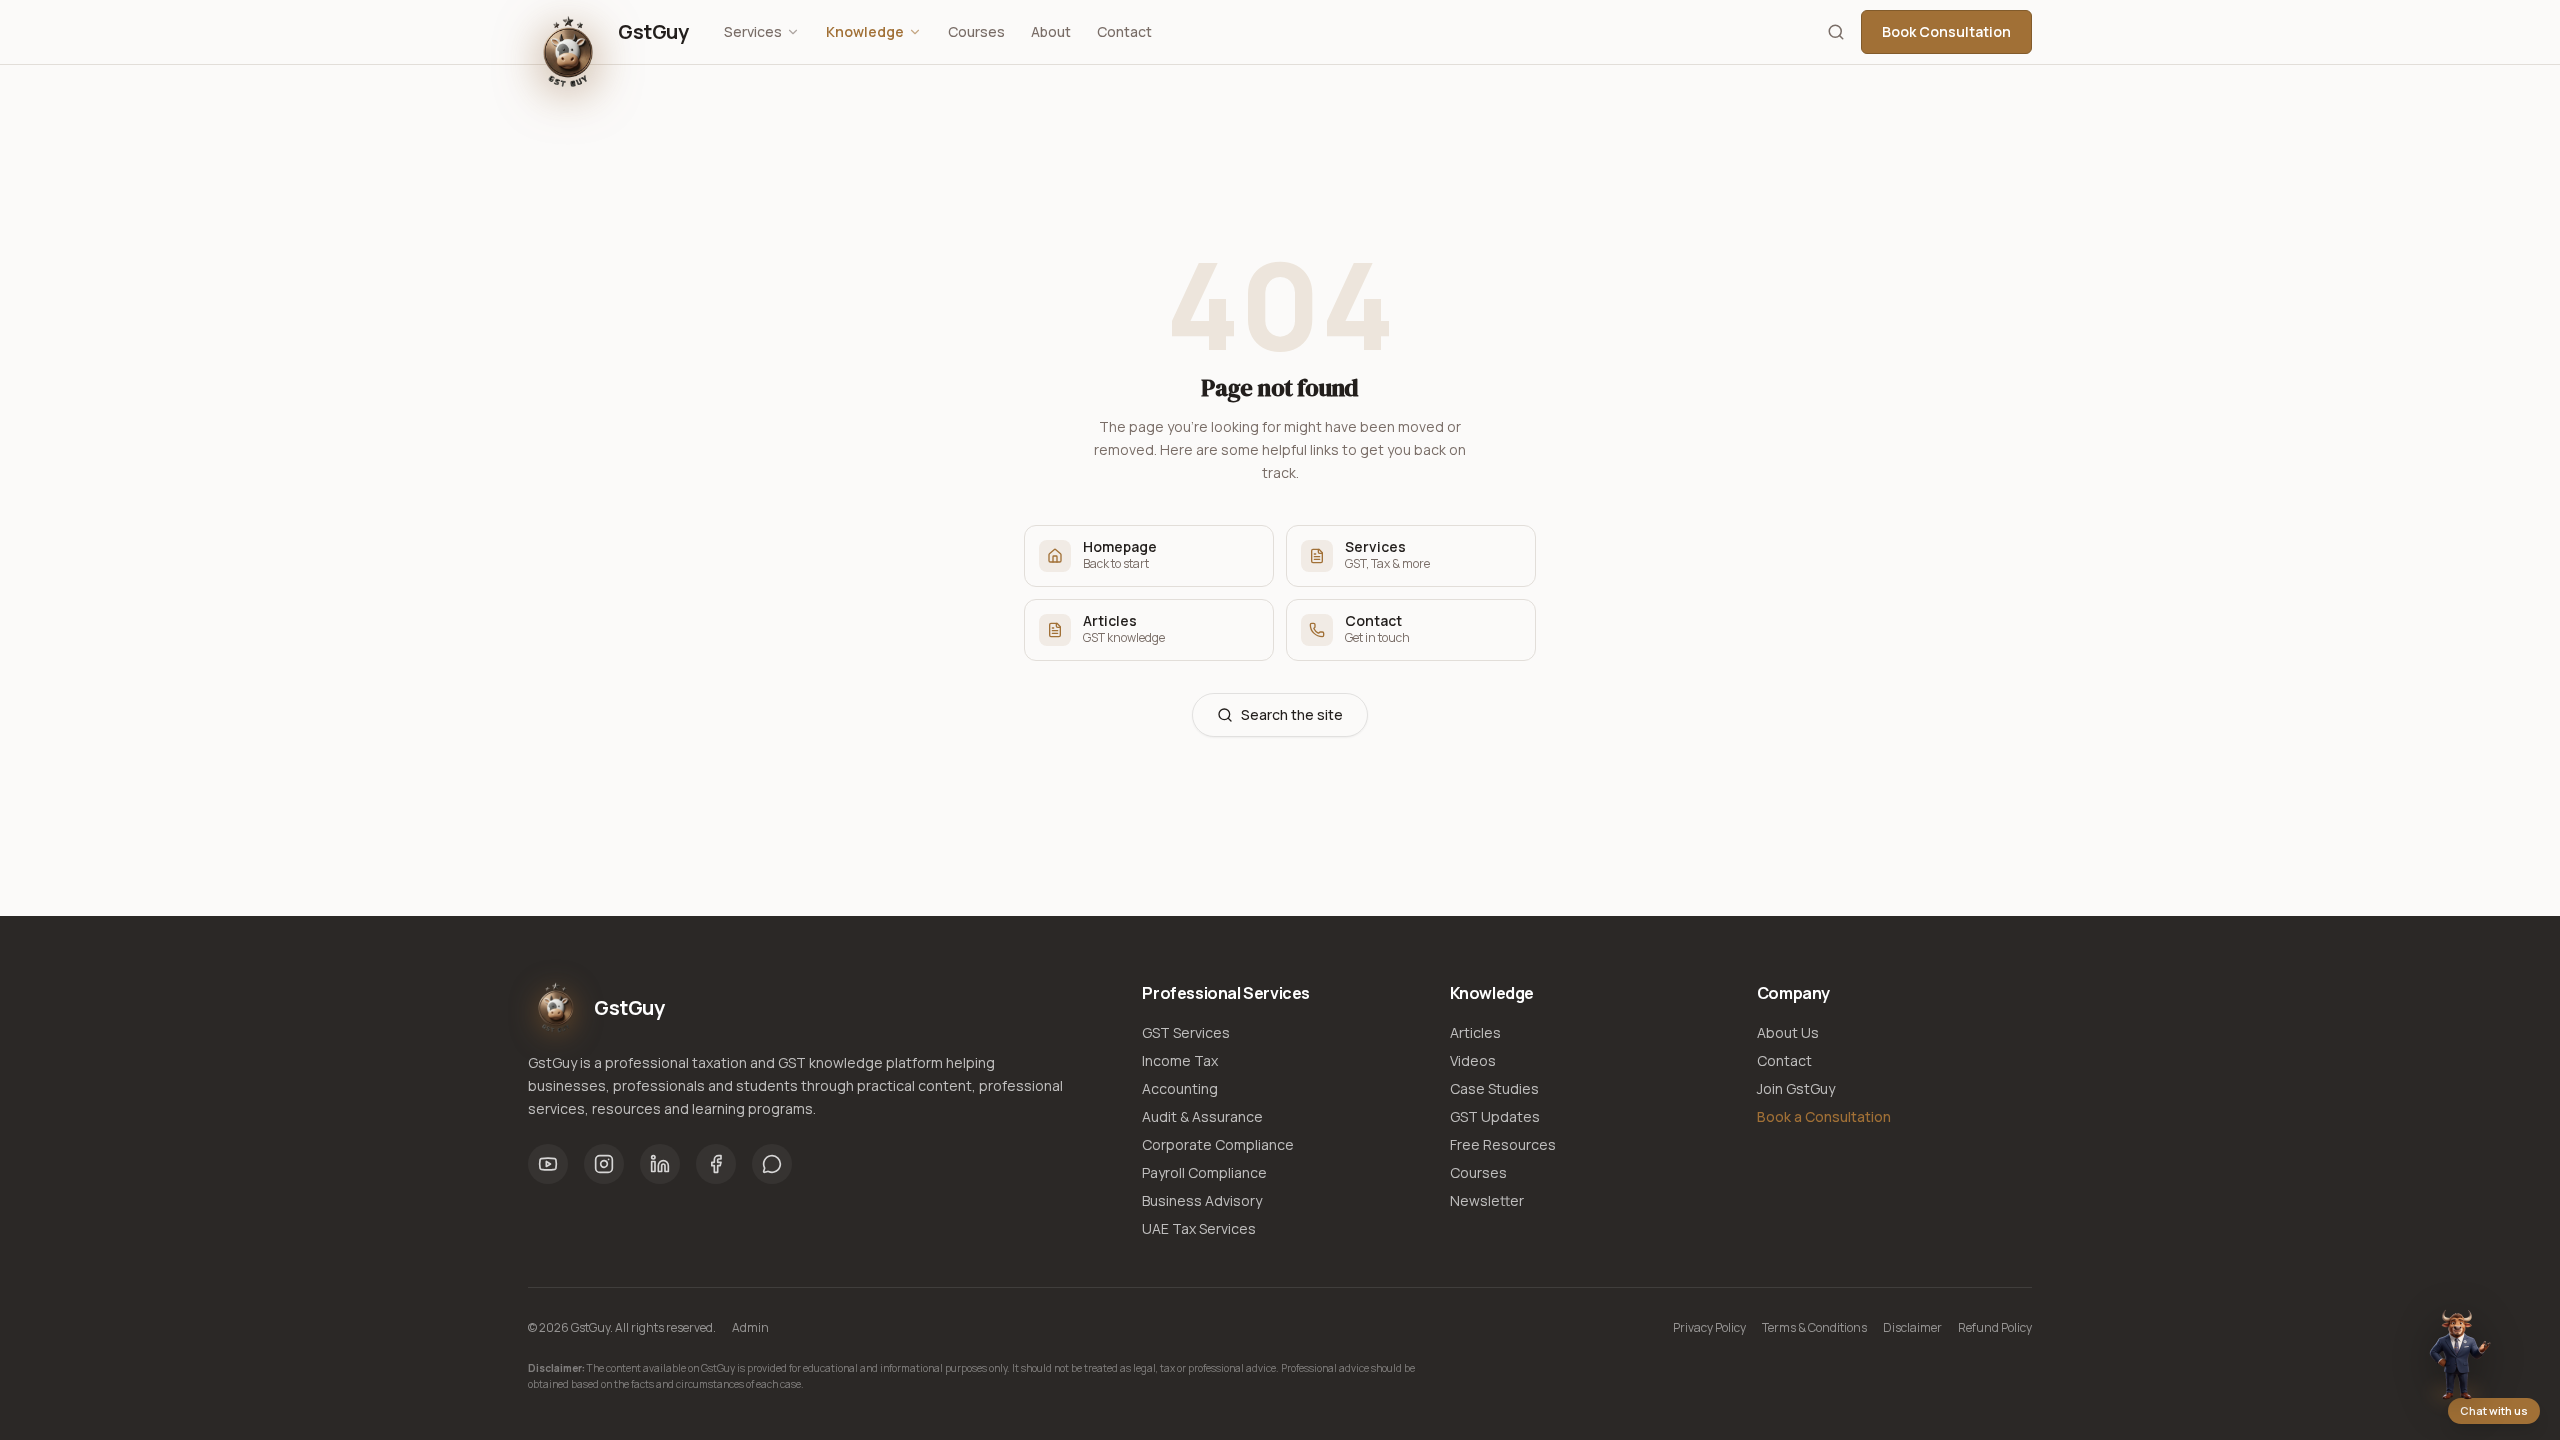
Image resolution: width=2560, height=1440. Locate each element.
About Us (1788, 1032)
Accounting (1180, 1088)
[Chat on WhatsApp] (772, 1164)
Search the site (1292, 714)
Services (753, 31)
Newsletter (1487, 1200)
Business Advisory (1202, 1200)
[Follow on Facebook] (716, 1164)
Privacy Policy (1709, 1328)
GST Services (1186, 1032)
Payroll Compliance (1204, 1172)
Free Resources (1503, 1144)
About (1051, 31)
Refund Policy (1995, 1328)
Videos (1473, 1060)
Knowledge (865, 31)
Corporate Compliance (1218, 1144)
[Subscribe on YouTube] (548, 1164)
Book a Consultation (1824, 1116)
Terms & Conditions (1814, 1328)
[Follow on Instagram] (604, 1164)
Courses (976, 31)
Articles (1475, 1032)
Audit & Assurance (1202, 1116)
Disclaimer (1912, 1328)
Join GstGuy (1796, 1088)
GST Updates (1495, 1116)
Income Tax (1180, 1060)
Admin (750, 1328)
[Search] (1836, 32)
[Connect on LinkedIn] (660, 1164)
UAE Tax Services (1199, 1228)
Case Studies (1494, 1088)
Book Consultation (1946, 31)
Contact (1124, 31)
